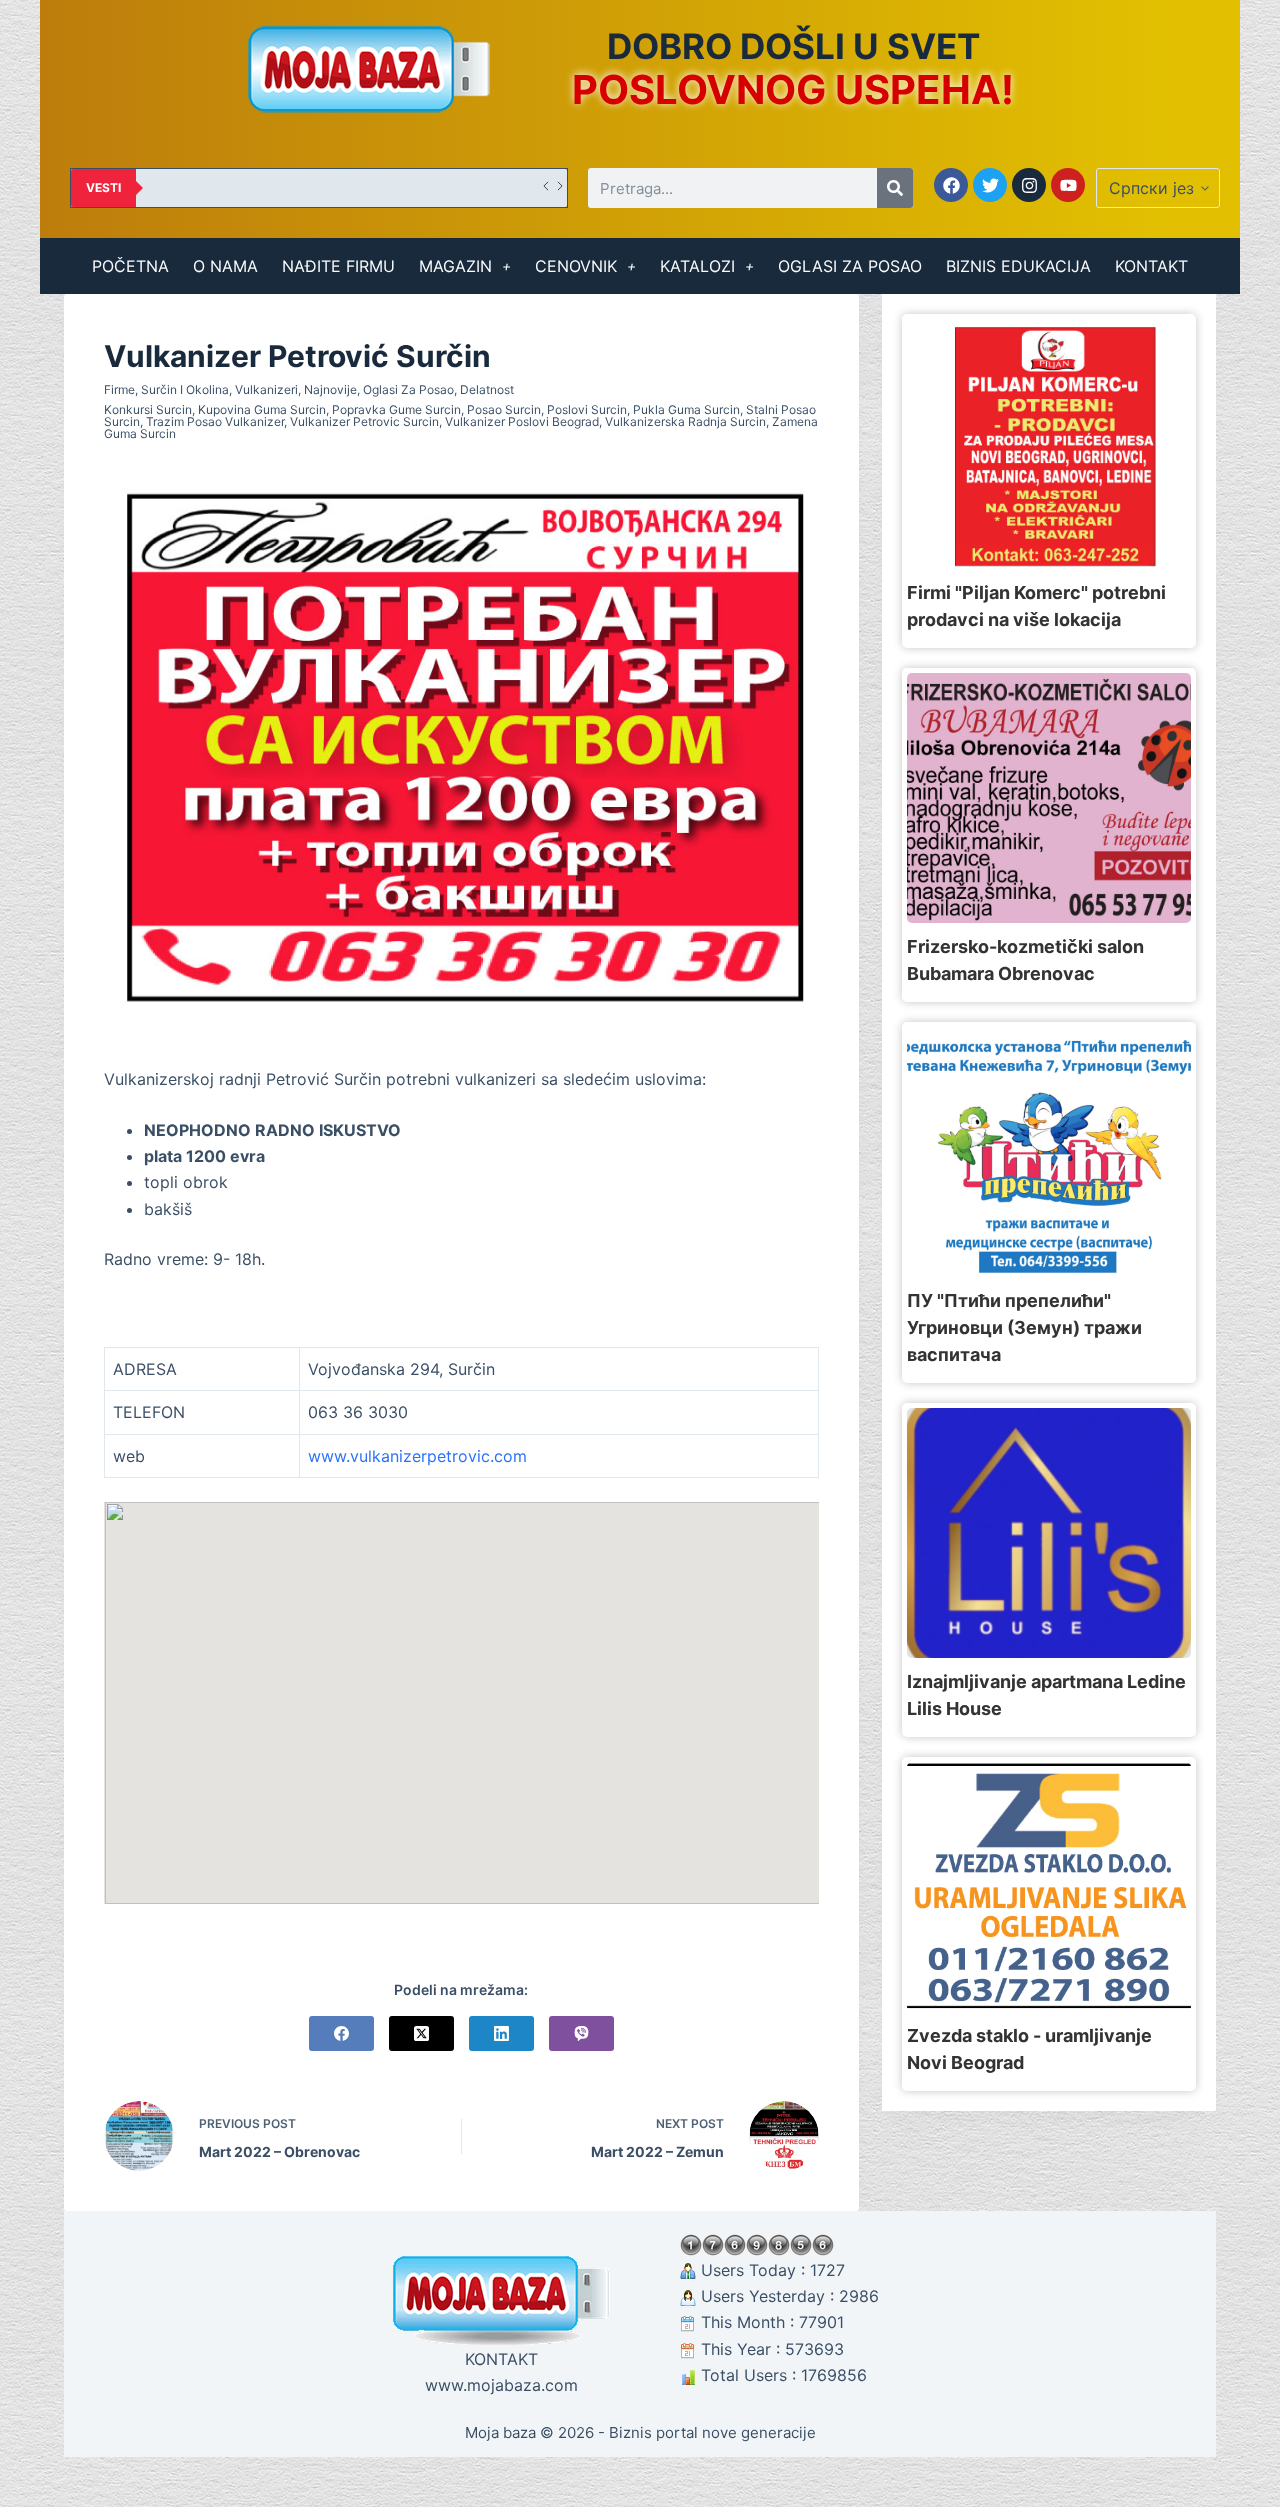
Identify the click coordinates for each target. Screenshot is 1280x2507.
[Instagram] (1029, 185)
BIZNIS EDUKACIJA (1018, 266)
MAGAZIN (455, 266)
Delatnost (487, 389)
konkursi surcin (148, 409)
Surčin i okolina (185, 389)
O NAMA (225, 266)
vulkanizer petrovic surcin (364, 421)
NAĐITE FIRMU (338, 266)
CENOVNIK (576, 266)
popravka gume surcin (396, 409)
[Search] (895, 188)
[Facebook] (951, 185)
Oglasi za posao (408, 389)
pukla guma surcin (686, 409)
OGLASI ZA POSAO (850, 266)
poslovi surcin (587, 409)
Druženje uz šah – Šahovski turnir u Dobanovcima (309, 187)
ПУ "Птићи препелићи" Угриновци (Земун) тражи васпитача (1024, 1327)
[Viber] (581, 2033)
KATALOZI (697, 266)
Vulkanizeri (266, 389)
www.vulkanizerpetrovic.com (417, 1456)
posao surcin (504, 409)
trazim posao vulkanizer (215, 421)
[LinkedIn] (501, 2033)
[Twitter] (990, 185)
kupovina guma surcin (262, 409)
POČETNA (130, 266)
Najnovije (330, 389)
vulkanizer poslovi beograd (522, 421)
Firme (119, 389)
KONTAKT (1151, 266)
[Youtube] (1068, 185)
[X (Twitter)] (421, 2033)
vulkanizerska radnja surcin (685, 421)
